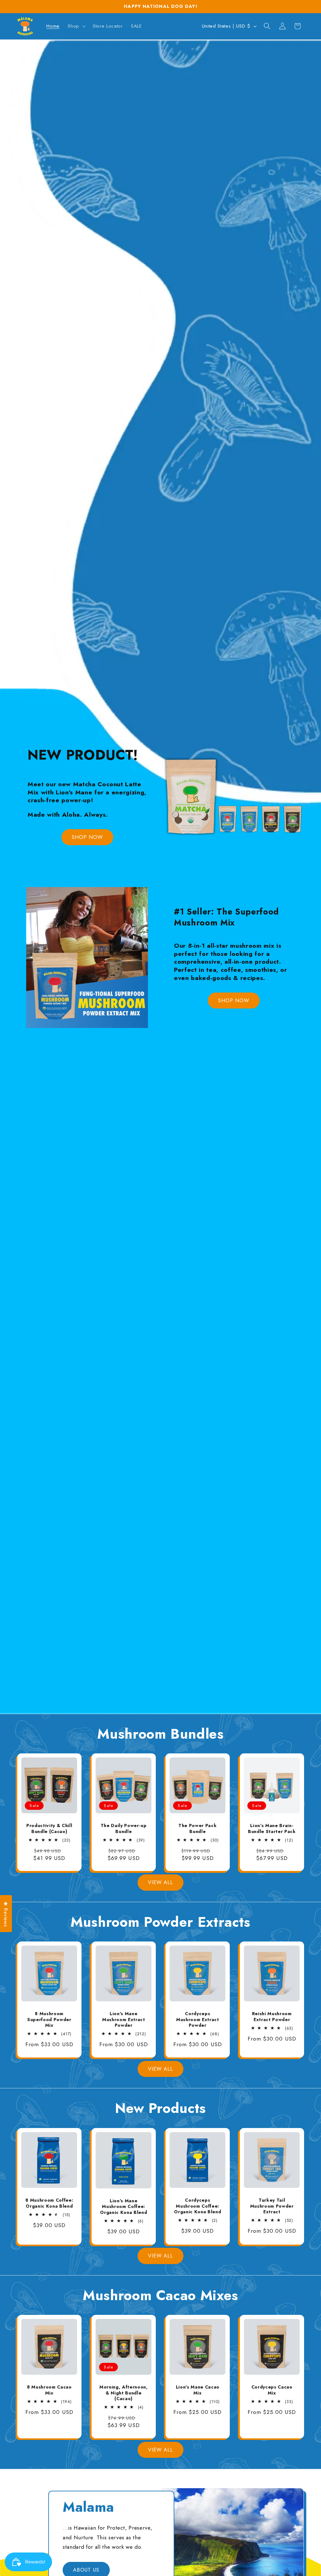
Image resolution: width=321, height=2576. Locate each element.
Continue (100, 1343)
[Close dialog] (275, 1212)
